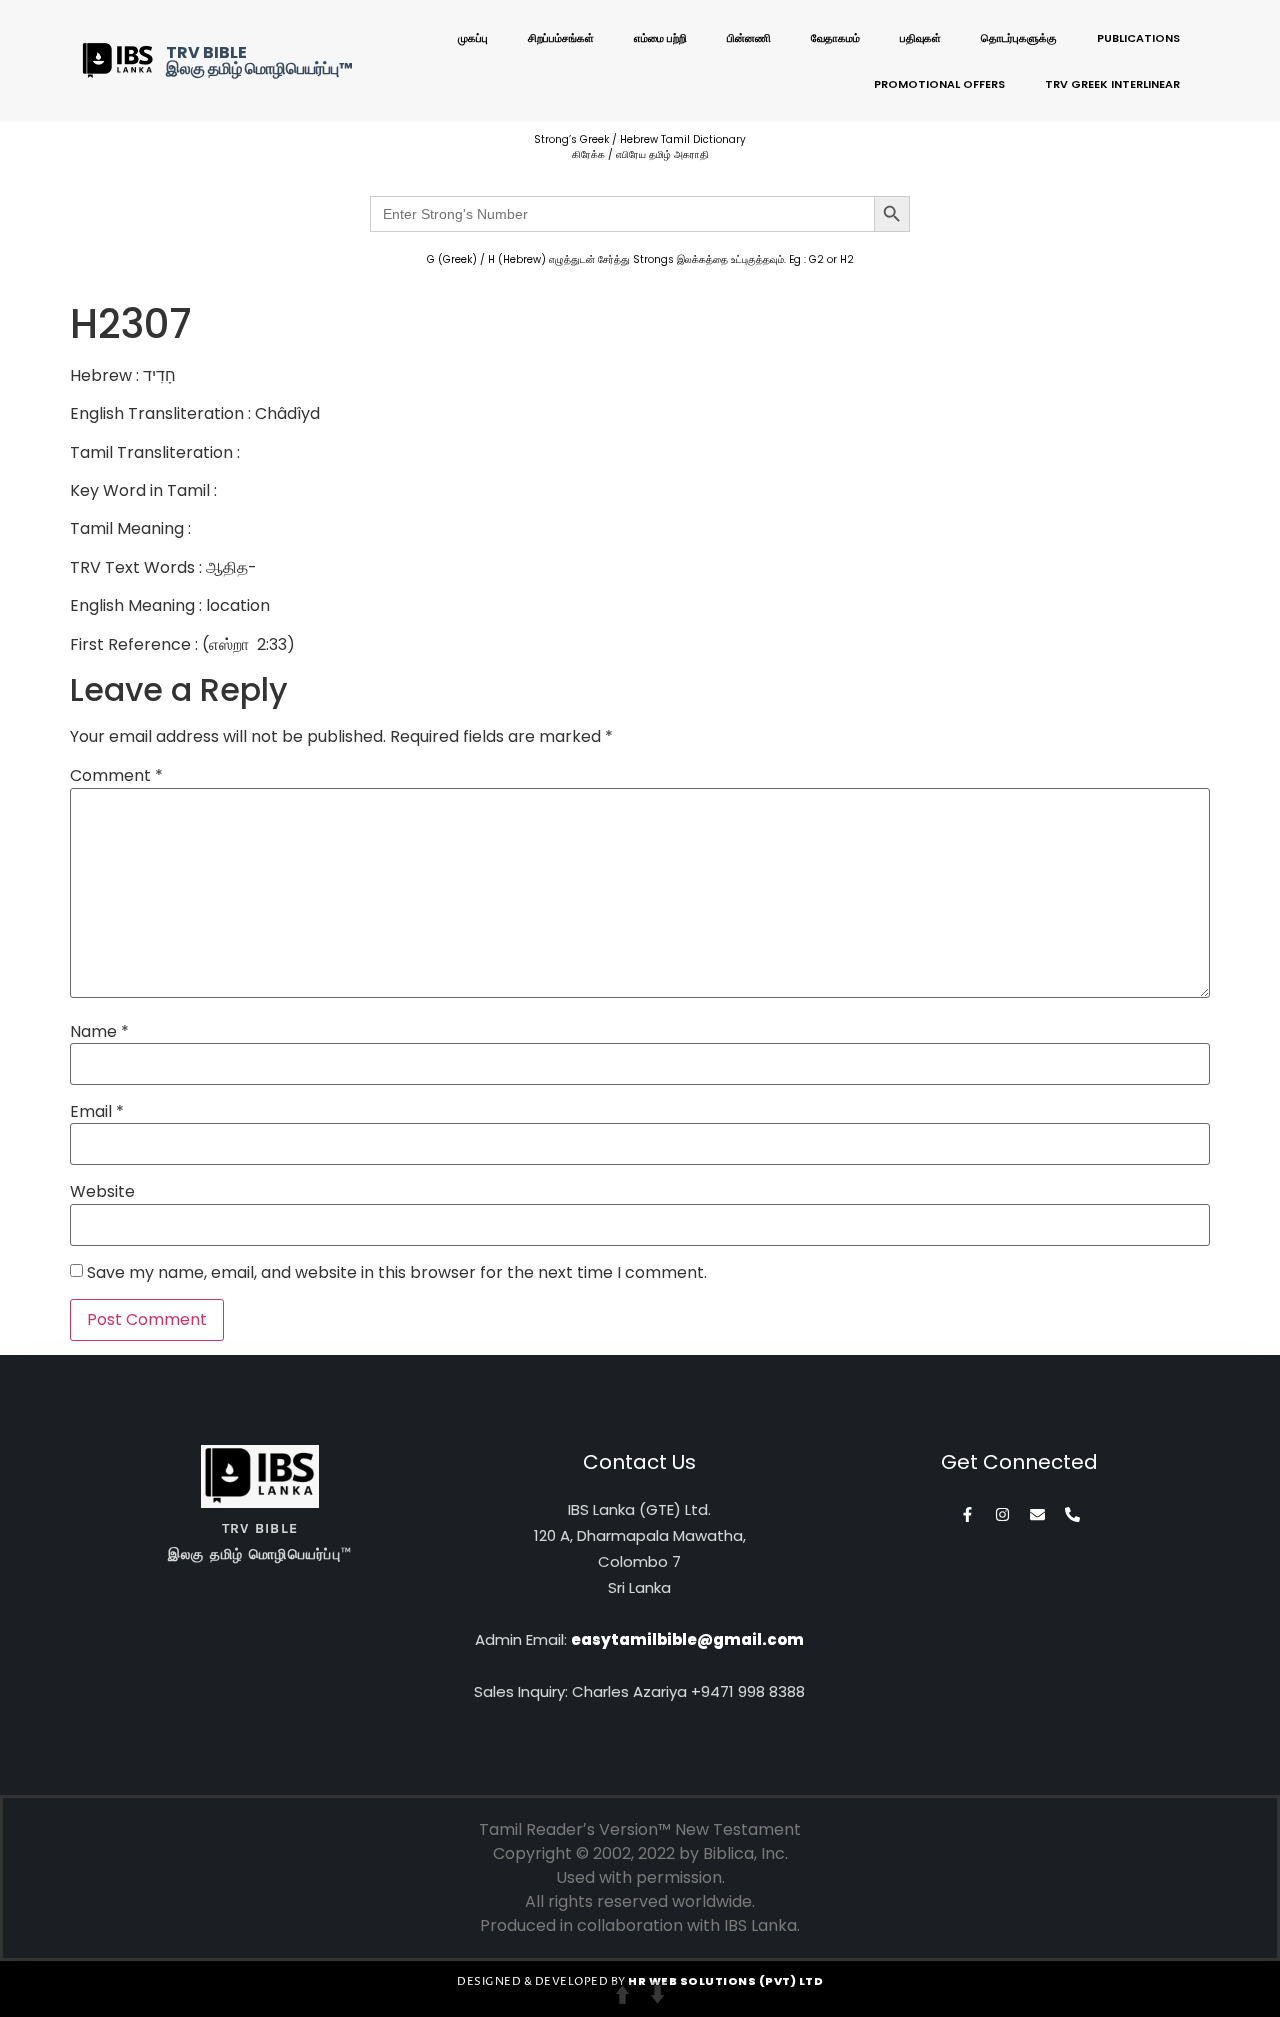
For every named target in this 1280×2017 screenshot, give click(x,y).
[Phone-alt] (1072, 1514)
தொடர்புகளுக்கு (1019, 38)
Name (99, 1032)
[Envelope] (1037, 1514)
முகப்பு (473, 38)
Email (97, 1112)
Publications (1138, 38)
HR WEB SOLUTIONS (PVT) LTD (725, 1981)
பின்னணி (749, 38)
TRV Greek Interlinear (1112, 84)
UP (622, 1994)
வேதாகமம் (835, 38)
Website (102, 1192)
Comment (116, 776)
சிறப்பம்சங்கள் (561, 38)
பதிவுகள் (920, 38)
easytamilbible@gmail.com (687, 1639)
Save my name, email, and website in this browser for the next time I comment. (397, 1273)
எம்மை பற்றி (660, 38)
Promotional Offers (939, 84)
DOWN (657, 1994)
